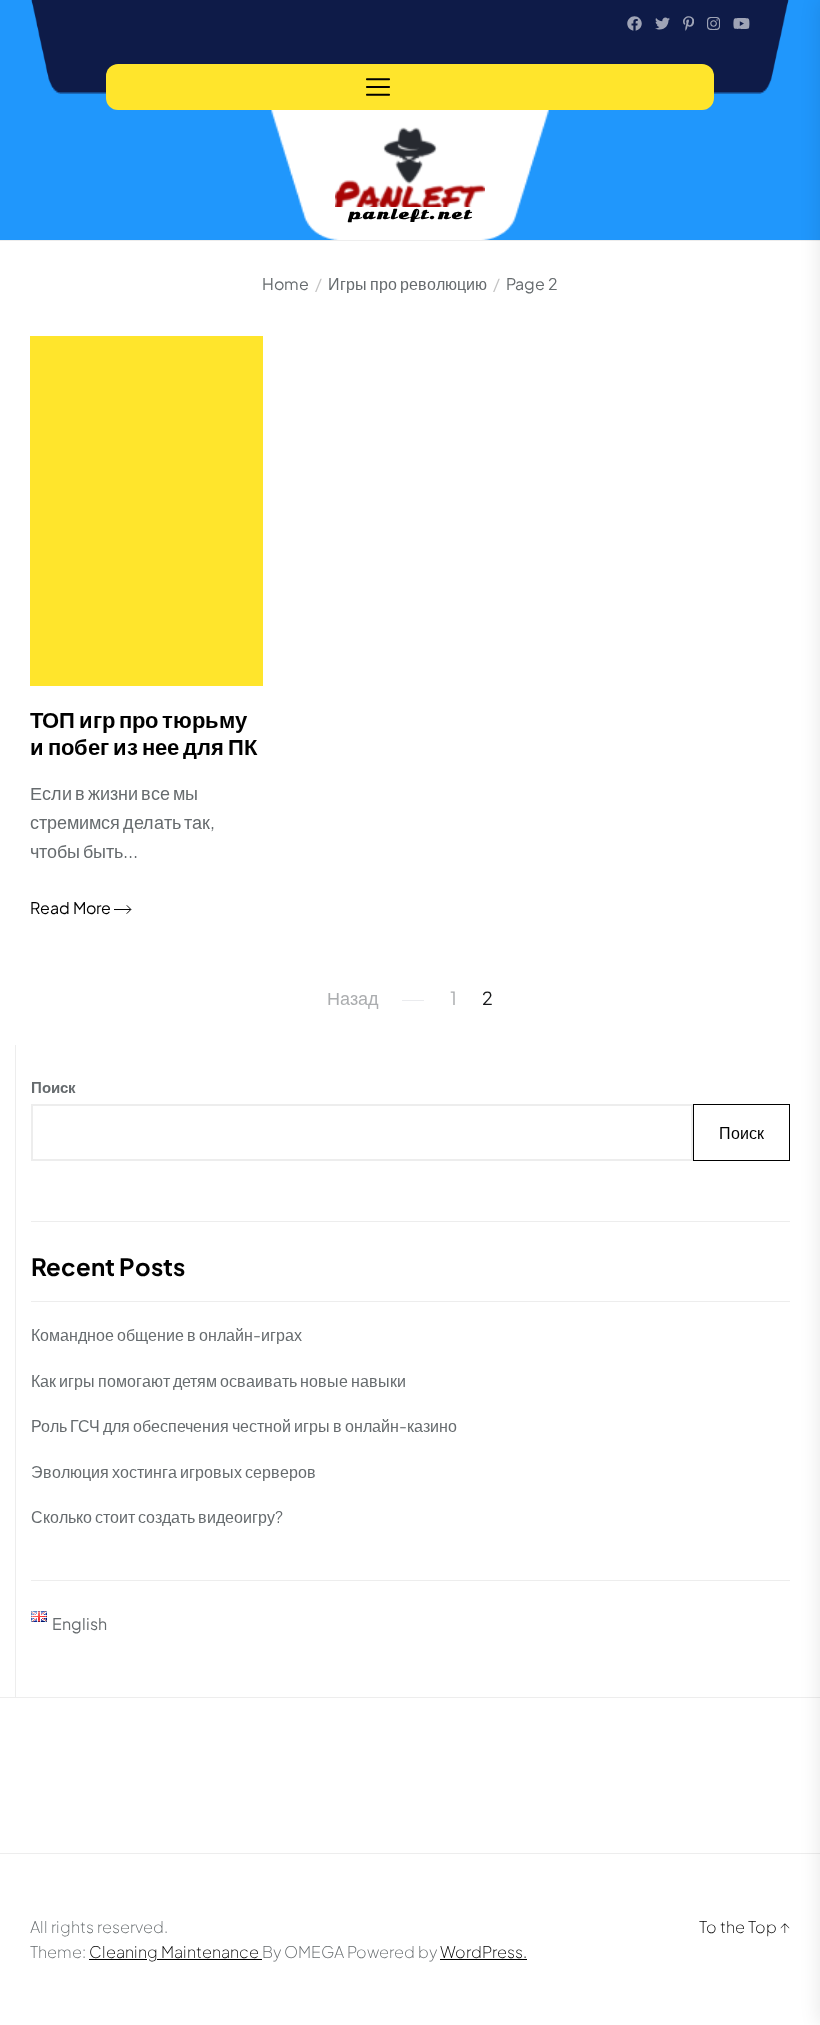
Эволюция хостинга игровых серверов (173, 1471)
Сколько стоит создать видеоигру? (157, 1516)
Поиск (53, 1086)
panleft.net (410, 215)
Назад (353, 997)
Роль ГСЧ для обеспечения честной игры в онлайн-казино (244, 1425)
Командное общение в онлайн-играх (166, 1334)
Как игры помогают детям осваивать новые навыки (218, 1380)
